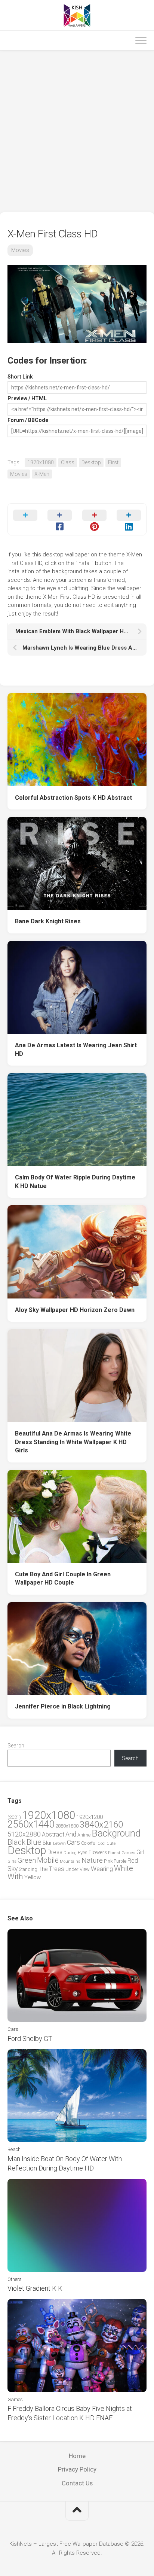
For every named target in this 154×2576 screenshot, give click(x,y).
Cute (111, 1843)
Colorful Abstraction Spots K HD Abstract (73, 798)
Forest (114, 1853)
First (113, 462)
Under (72, 1869)
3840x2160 (101, 1825)
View (85, 1869)
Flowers (98, 1852)
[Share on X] (25, 519)
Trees (56, 1869)
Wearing (102, 1869)
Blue (34, 1842)
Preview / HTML (27, 398)
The (43, 1869)
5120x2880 (24, 1834)
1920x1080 (41, 462)
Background (116, 1833)
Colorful (89, 1843)
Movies (20, 250)
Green (27, 1860)
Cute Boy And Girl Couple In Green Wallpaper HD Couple (63, 1579)
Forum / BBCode (28, 420)
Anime (84, 1835)
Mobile (48, 1860)
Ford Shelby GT (30, 2039)
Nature (92, 1860)
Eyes (83, 1852)
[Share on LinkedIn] (129, 519)
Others (15, 2279)
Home (77, 2456)
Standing (28, 1869)
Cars (73, 1843)
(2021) (14, 1817)
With (15, 1877)
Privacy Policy (77, 2469)
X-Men (42, 474)
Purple (120, 1861)
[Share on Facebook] (60, 519)
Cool (101, 1843)
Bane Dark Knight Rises (48, 921)
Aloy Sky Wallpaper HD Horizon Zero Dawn (75, 1310)
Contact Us (77, 2483)
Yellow (33, 1877)
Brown (59, 1843)
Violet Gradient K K (35, 2288)
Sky (13, 1869)
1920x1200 (90, 1817)
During (70, 1853)
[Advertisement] (77, 131)
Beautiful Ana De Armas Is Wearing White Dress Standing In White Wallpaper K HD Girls (73, 1442)
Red (133, 1861)
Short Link (20, 377)
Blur (47, 1843)
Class (68, 462)
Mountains (70, 1861)
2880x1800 (67, 1826)
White (124, 1868)
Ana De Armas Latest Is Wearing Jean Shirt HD (76, 1049)
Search (16, 1746)
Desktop (91, 462)
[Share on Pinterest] (94, 519)
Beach (14, 2149)
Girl (140, 1852)
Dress (55, 1852)
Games (128, 1853)
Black (16, 1842)
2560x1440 (31, 1824)
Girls (12, 1861)
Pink (108, 1861)
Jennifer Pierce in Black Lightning (63, 1706)
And (71, 1834)
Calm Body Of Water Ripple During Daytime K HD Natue (75, 1182)
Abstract (53, 1834)
